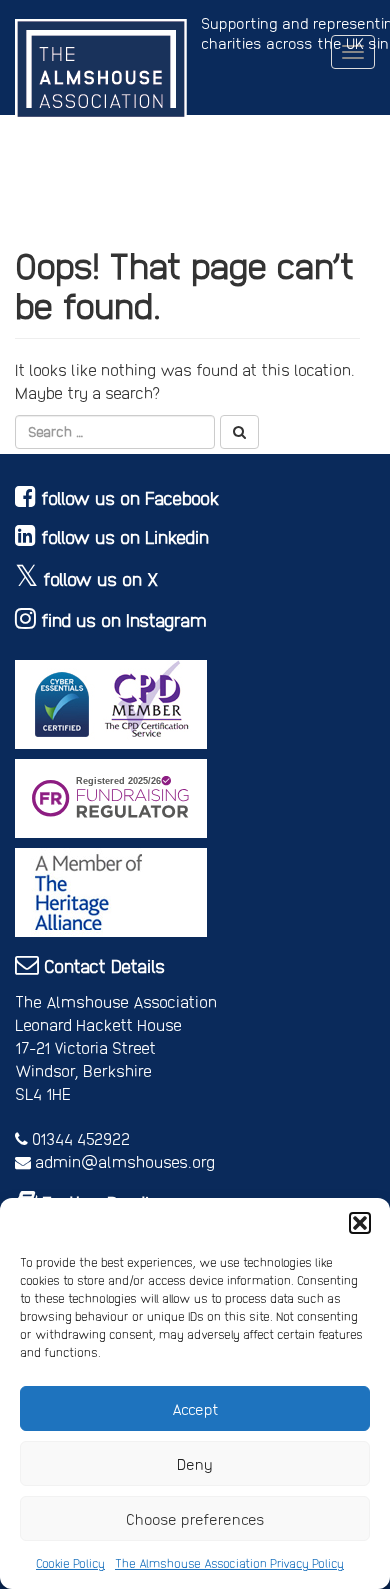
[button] (360, 1223)
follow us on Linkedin (125, 536)
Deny (195, 1464)
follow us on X (101, 578)
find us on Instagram (124, 619)
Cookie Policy (70, 1563)
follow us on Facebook (130, 497)
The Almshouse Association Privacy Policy (229, 1563)
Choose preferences (195, 1519)
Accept (195, 1409)
